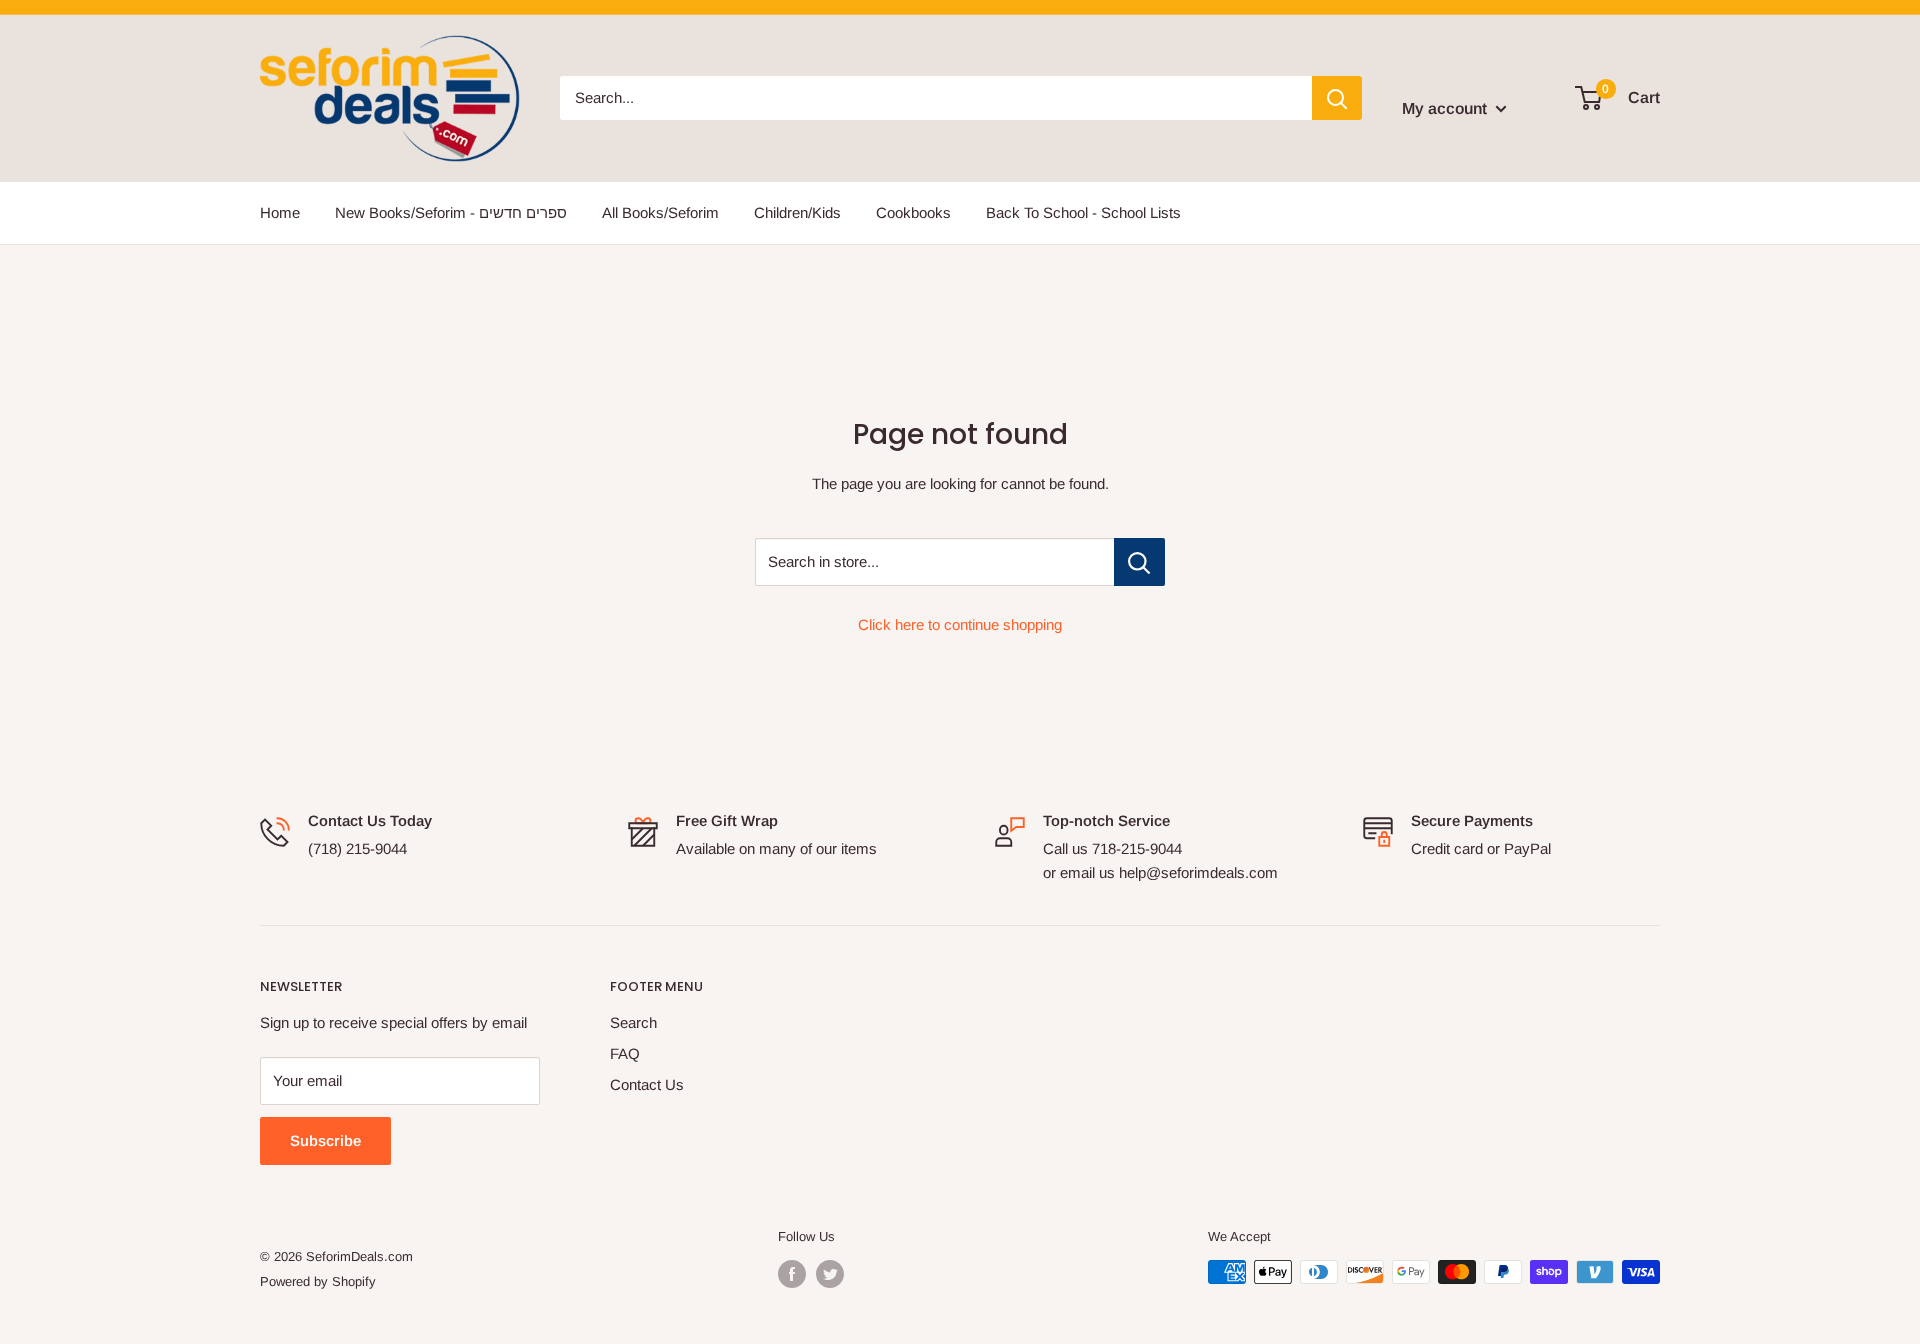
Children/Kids (797, 212)
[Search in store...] (1139, 562)
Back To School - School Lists (1083, 212)
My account (1446, 108)
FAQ (625, 1053)
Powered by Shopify (318, 1281)
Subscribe (325, 1140)
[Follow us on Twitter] (830, 1274)
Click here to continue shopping (960, 624)
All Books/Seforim (660, 212)
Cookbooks (913, 212)
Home (280, 212)
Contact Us (647, 1084)
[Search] (1337, 98)
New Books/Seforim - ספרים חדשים (451, 212)
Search (633, 1022)
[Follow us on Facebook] (792, 1274)
